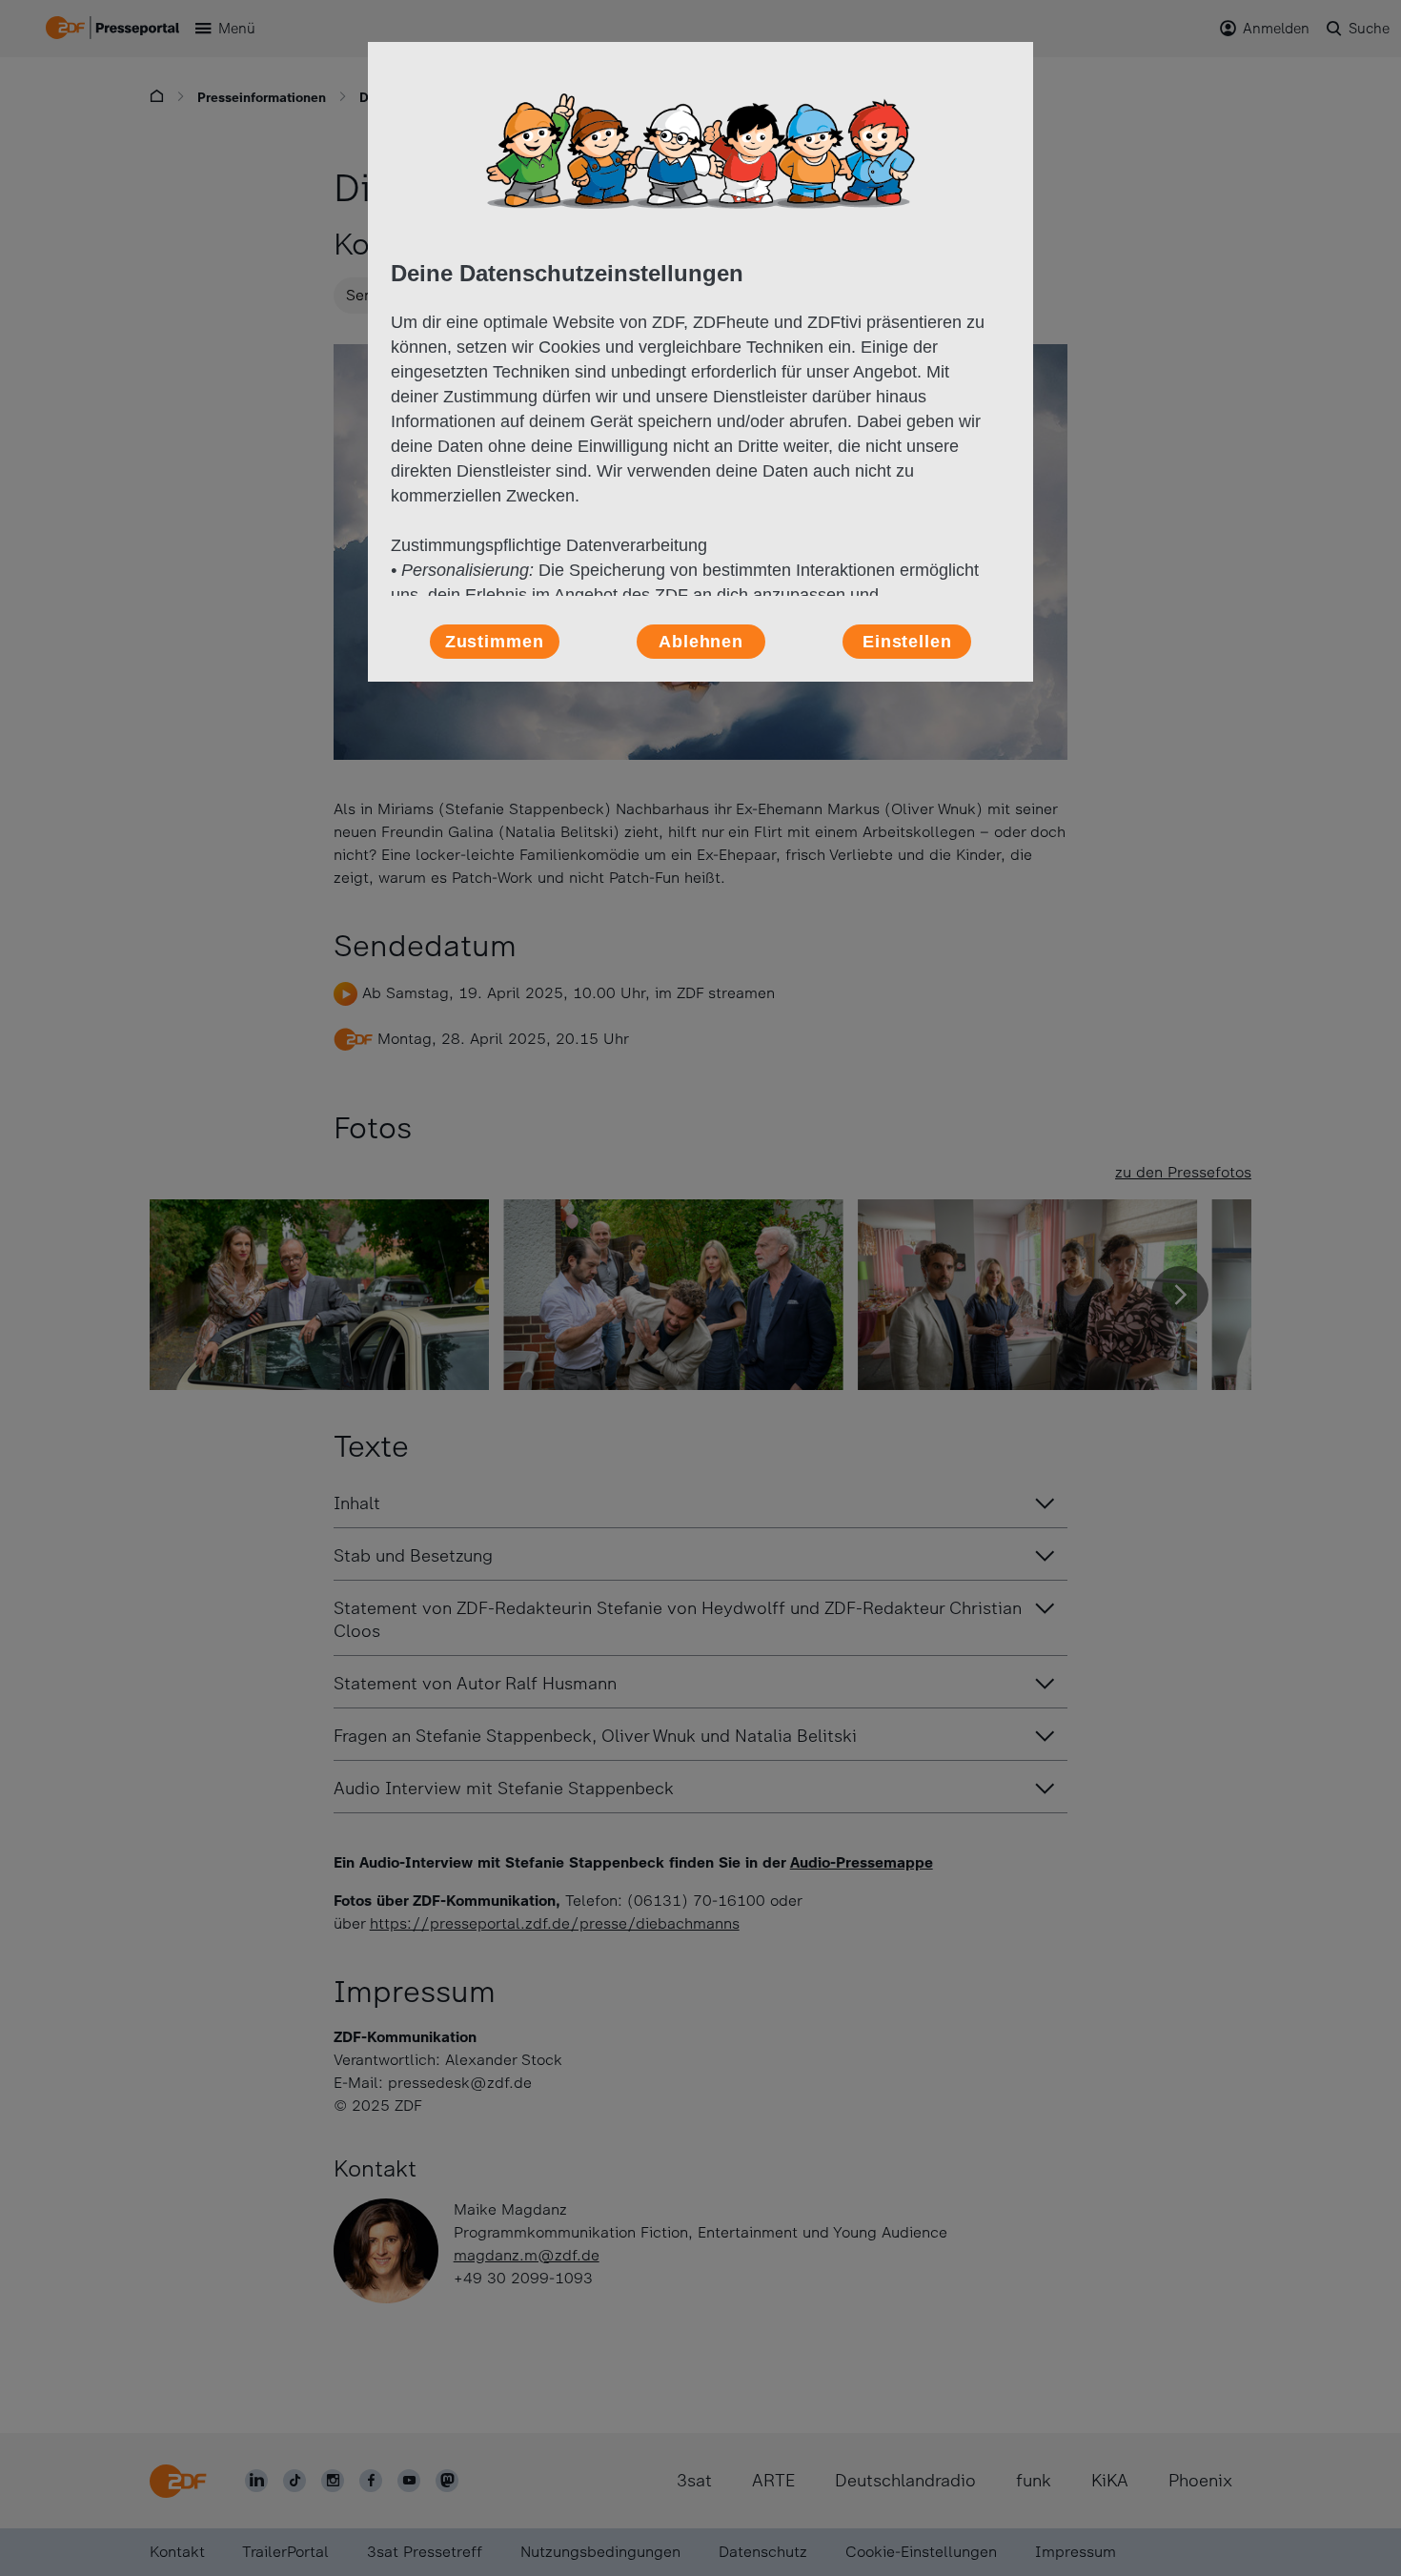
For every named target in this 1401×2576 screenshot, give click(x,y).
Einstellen (907, 642)
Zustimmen (495, 642)
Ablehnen (701, 642)
